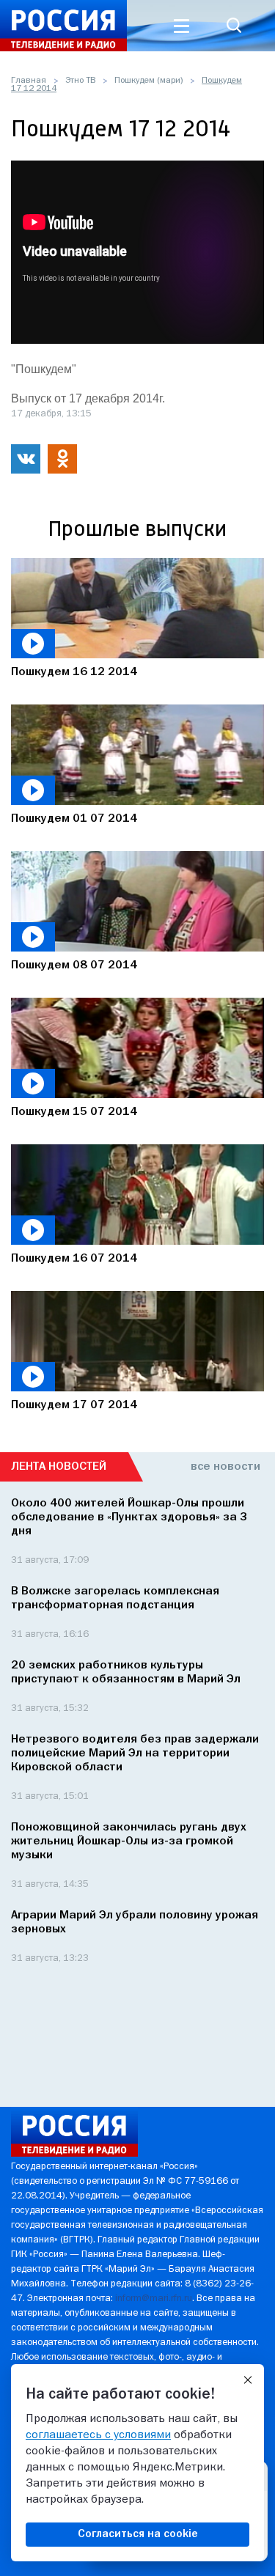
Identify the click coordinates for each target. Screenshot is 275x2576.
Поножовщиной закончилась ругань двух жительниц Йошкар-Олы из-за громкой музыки (129, 1841)
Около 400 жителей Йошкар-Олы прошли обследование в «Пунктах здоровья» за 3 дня (129, 1517)
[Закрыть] (248, 2380)
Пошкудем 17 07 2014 (74, 1405)
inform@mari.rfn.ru (154, 2299)
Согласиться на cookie (138, 2534)
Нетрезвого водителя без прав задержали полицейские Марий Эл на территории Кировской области (135, 1753)
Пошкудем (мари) (148, 81)
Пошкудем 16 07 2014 (74, 1259)
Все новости (225, 1467)
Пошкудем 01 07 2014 (74, 819)
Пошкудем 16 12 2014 (74, 672)
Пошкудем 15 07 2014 (74, 1112)
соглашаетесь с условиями (98, 2435)
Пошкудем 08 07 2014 (74, 965)
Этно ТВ (80, 81)
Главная (29, 81)
